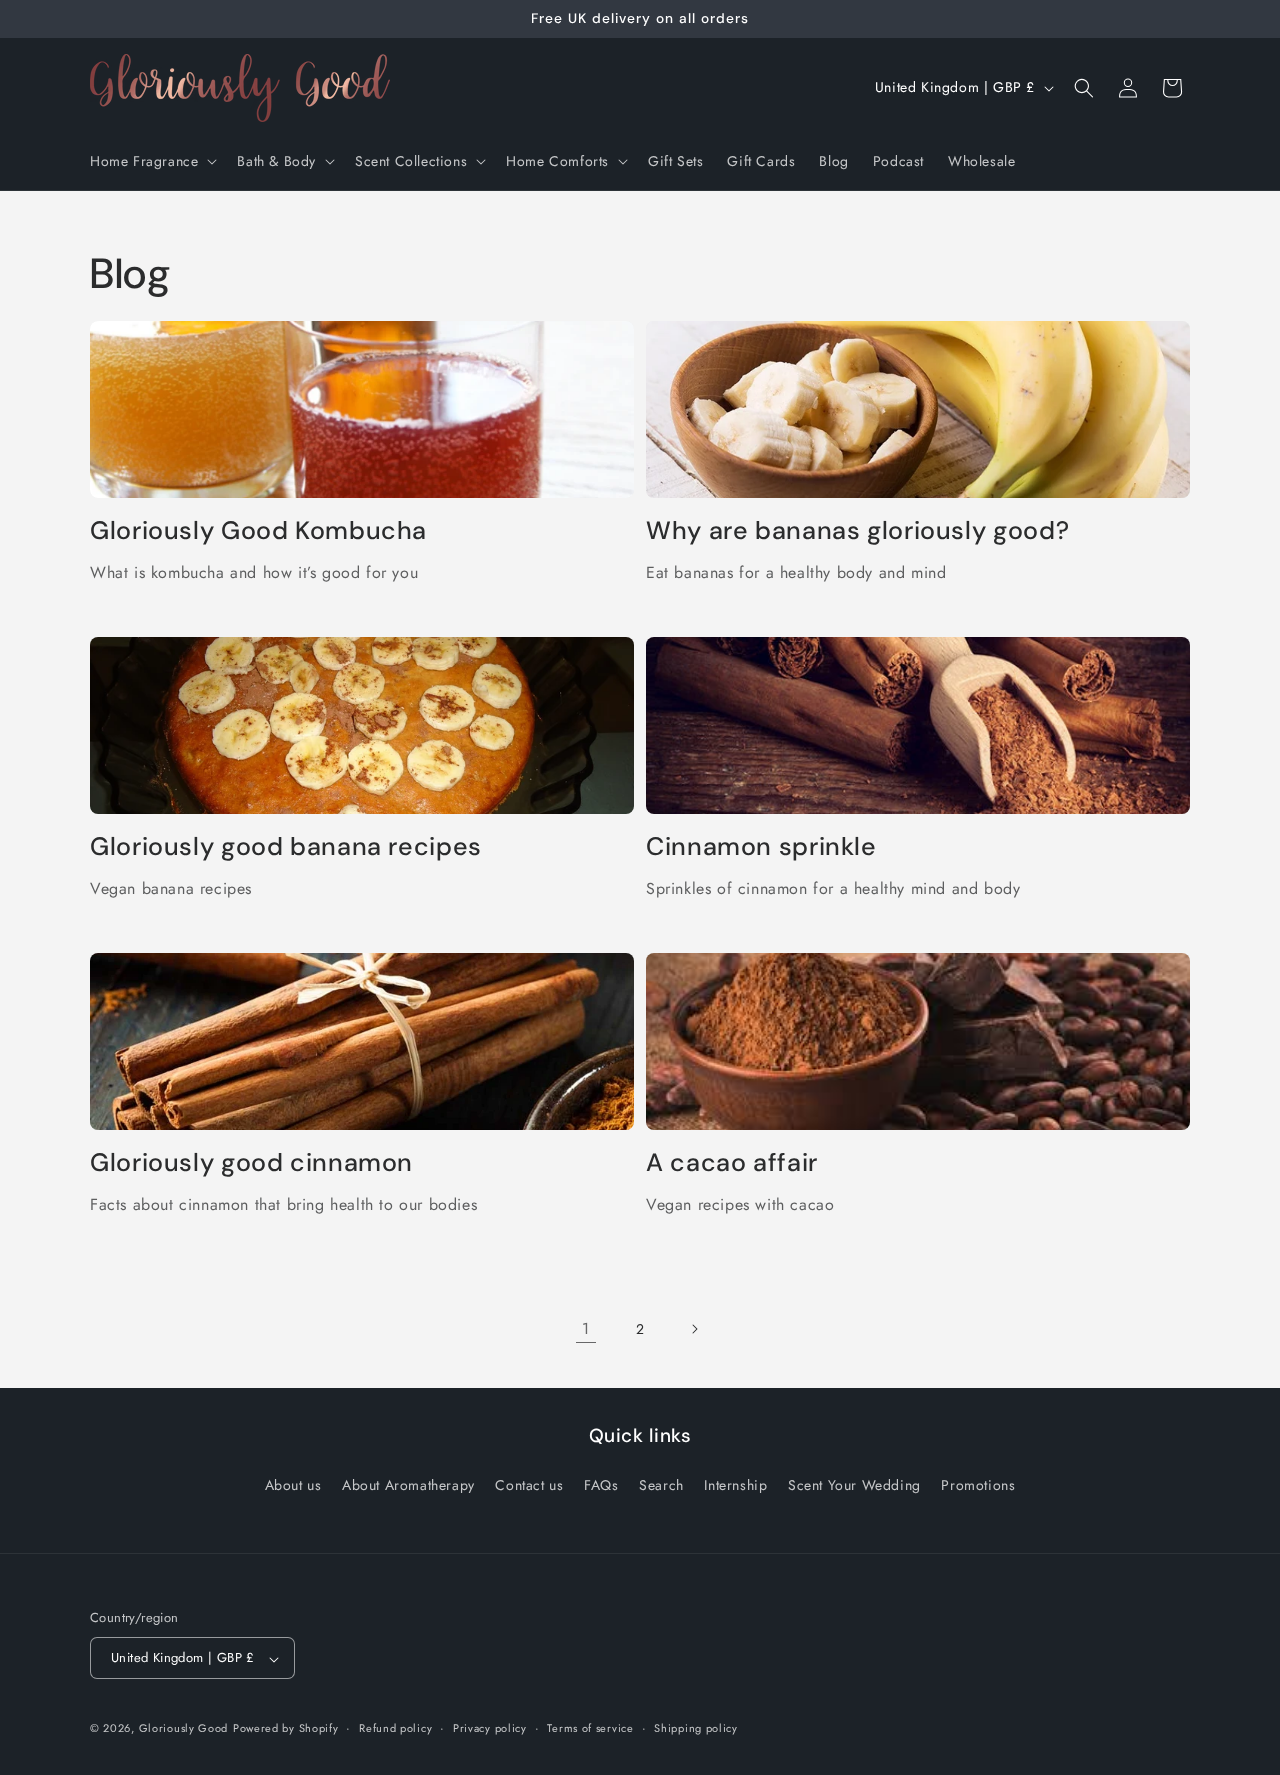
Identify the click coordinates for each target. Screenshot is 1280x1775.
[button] (151, 161)
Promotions (978, 1485)
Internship (735, 1485)
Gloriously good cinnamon (251, 1163)
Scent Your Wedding (854, 1485)
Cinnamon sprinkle (761, 847)
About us (293, 1485)
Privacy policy (490, 1728)
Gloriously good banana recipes (286, 847)
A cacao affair (732, 1163)
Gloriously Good (184, 1729)
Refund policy (395, 1728)
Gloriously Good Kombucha (258, 531)
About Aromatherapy (408, 1485)
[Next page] (694, 1329)
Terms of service (590, 1728)
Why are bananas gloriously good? (857, 531)
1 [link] (586, 1328)
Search (661, 1485)
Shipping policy (696, 1728)
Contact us (529, 1485)
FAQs (601, 1485)
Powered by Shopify (286, 1729)
